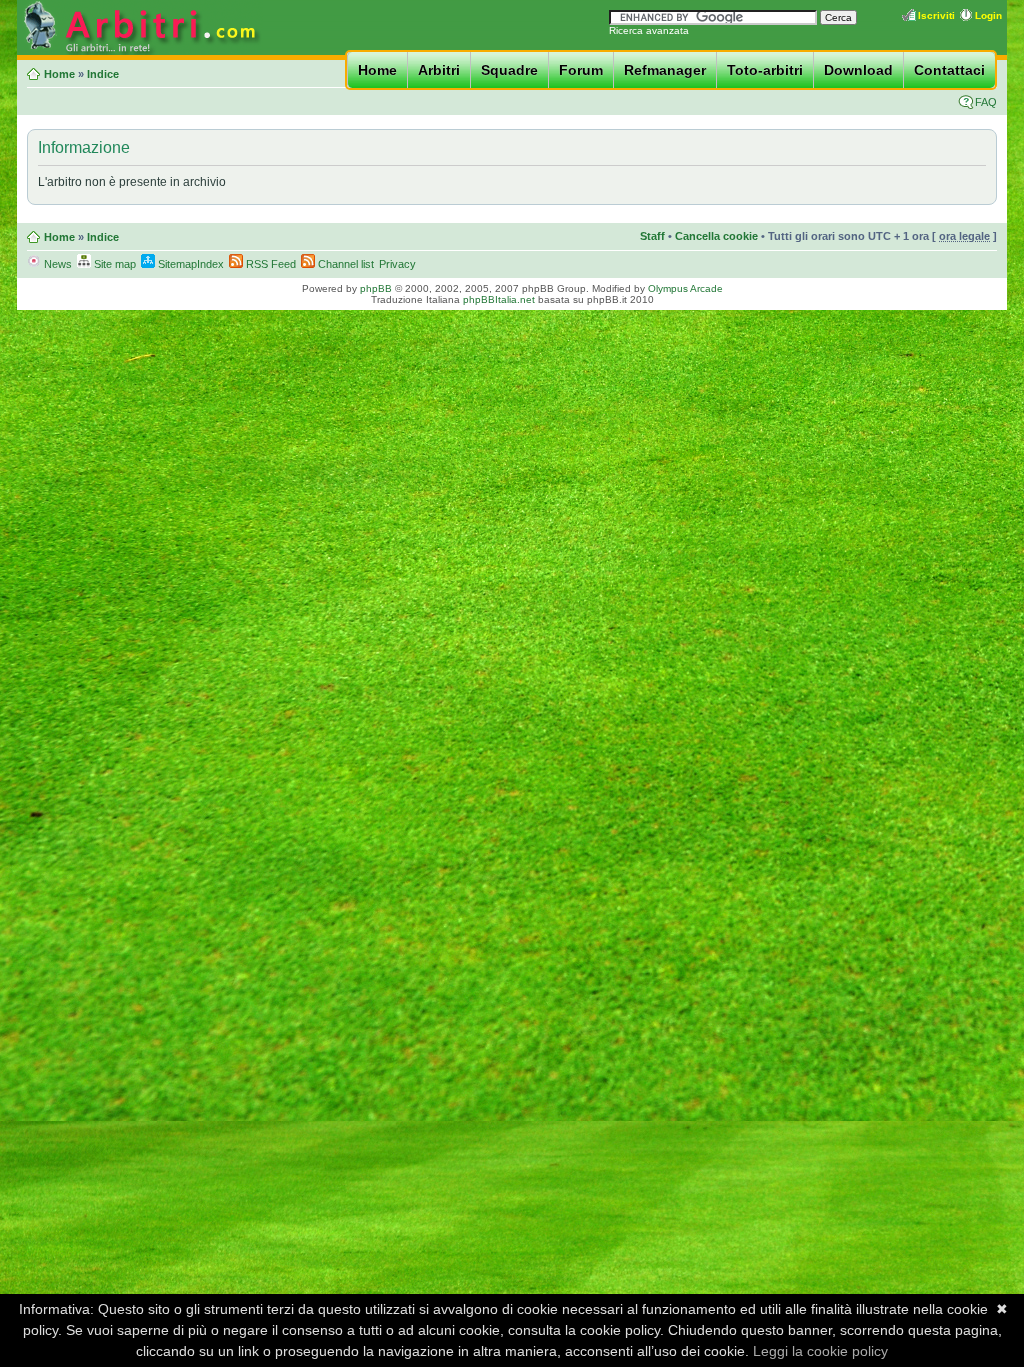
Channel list (344, 264)
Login (988, 15)
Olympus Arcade (685, 288)
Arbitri (439, 70)
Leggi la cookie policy (820, 1351)
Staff (652, 236)
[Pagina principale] (140, 51)
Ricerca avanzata (649, 30)
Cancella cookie (716, 236)
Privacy (397, 264)
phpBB (376, 288)
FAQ (986, 102)
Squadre (509, 70)
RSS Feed (269, 264)
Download (858, 70)
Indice (103, 74)
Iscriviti (936, 15)
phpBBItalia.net (499, 299)
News (56, 264)
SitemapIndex (189, 264)
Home (377, 70)
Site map (113, 264)
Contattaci (949, 70)
